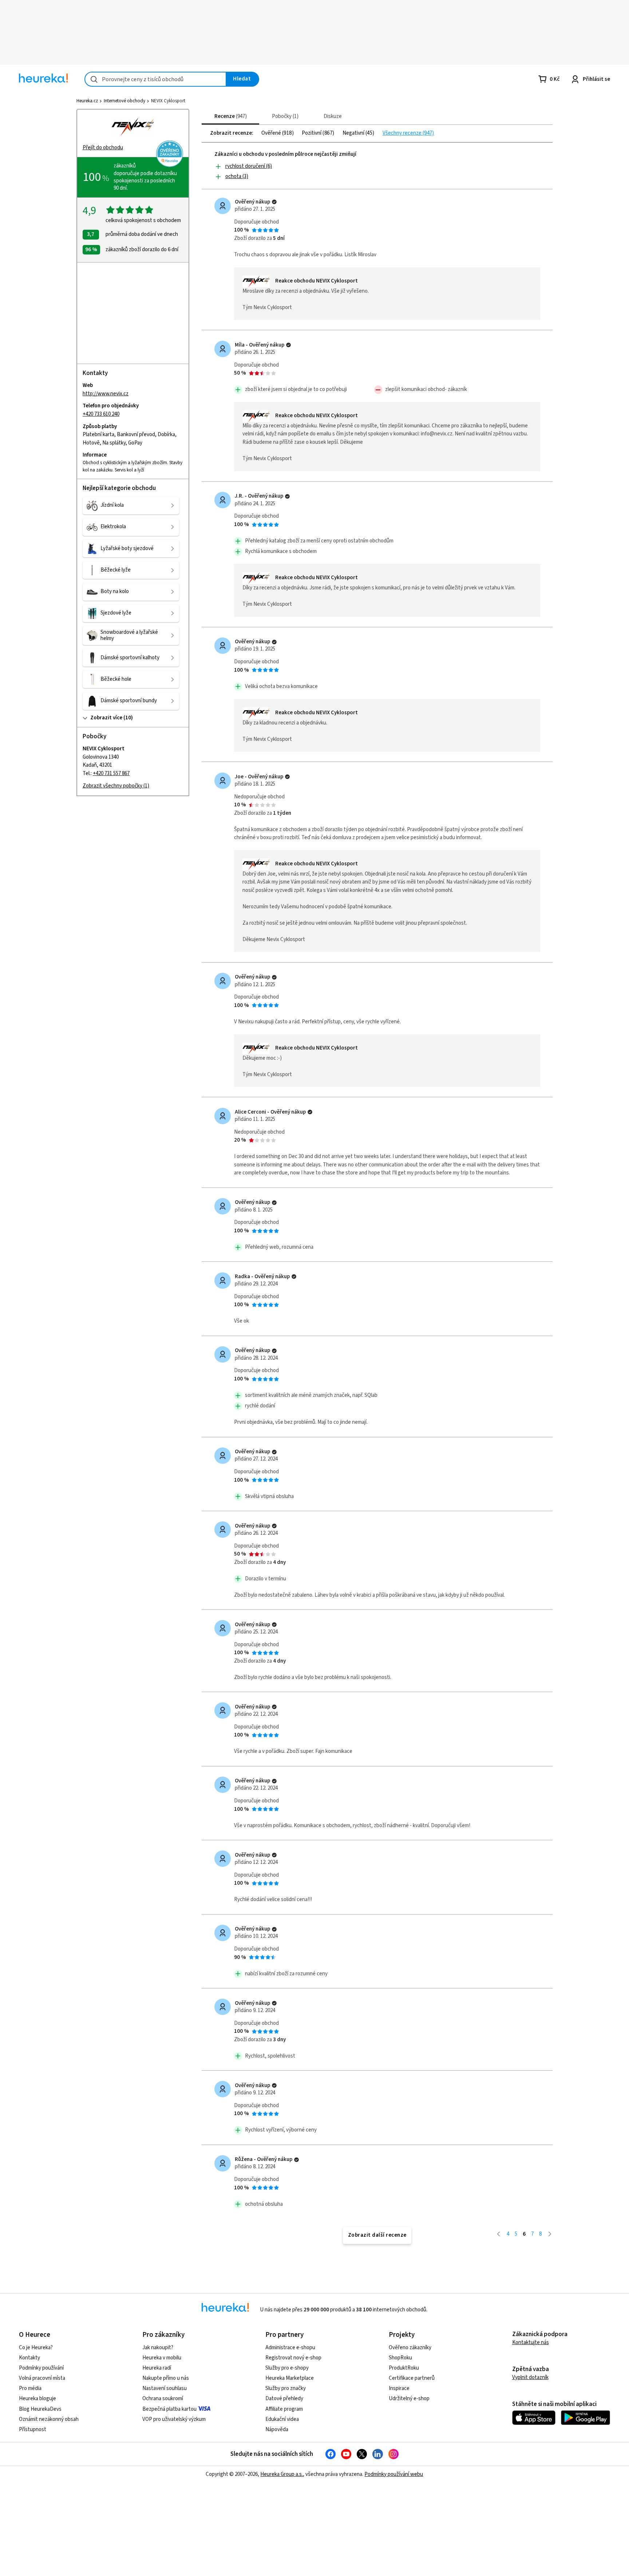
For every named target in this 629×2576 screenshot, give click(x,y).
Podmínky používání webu (394, 2474)
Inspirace (399, 2388)
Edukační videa (282, 2419)
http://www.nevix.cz (106, 394)
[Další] (550, 2234)
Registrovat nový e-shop (293, 2358)
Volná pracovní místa (42, 2378)
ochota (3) (237, 176)
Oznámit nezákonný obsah (49, 2419)
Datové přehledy (284, 2399)
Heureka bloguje (37, 2399)
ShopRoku (400, 2358)
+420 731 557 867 (111, 773)
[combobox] (155, 79)
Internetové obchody (124, 101)
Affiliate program (284, 2409)
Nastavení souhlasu (165, 2388)
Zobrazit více (106, 718)
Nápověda (277, 2429)
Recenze (230, 116)
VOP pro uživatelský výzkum (174, 2419)
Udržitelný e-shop (409, 2399)
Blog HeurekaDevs (40, 2409)
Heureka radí (157, 2368)
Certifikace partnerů (412, 2378)
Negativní (354, 133)
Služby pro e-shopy (287, 2368)
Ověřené (272, 133)
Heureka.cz (87, 101)
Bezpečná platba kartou (169, 2409)
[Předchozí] (499, 2234)
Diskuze (333, 116)
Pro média (30, 2388)
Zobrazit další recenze (377, 2235)
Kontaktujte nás (531, 2342)
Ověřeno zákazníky (410, 2348)
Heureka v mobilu (162, 2358)
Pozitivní (312, 133)
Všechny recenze (403, 133)
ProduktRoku (404, 2368)
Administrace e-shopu (290, 2348)
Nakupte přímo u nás (166, 2378)
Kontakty (29, 2358)
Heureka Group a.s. (282, 2474)
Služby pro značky (286, 2388)
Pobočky (284, 116)
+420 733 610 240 (101, 414)
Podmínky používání (41, 2368)
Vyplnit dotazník (530, 2377)
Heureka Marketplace (290, 2378)
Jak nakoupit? (158, 2348)
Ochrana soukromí (163, 2399)
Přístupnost (33, 2429)
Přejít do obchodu (103, 148)
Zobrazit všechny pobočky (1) (116, 786)
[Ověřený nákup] (274, 202)
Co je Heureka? (36, 2348)
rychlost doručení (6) (249, 166)
